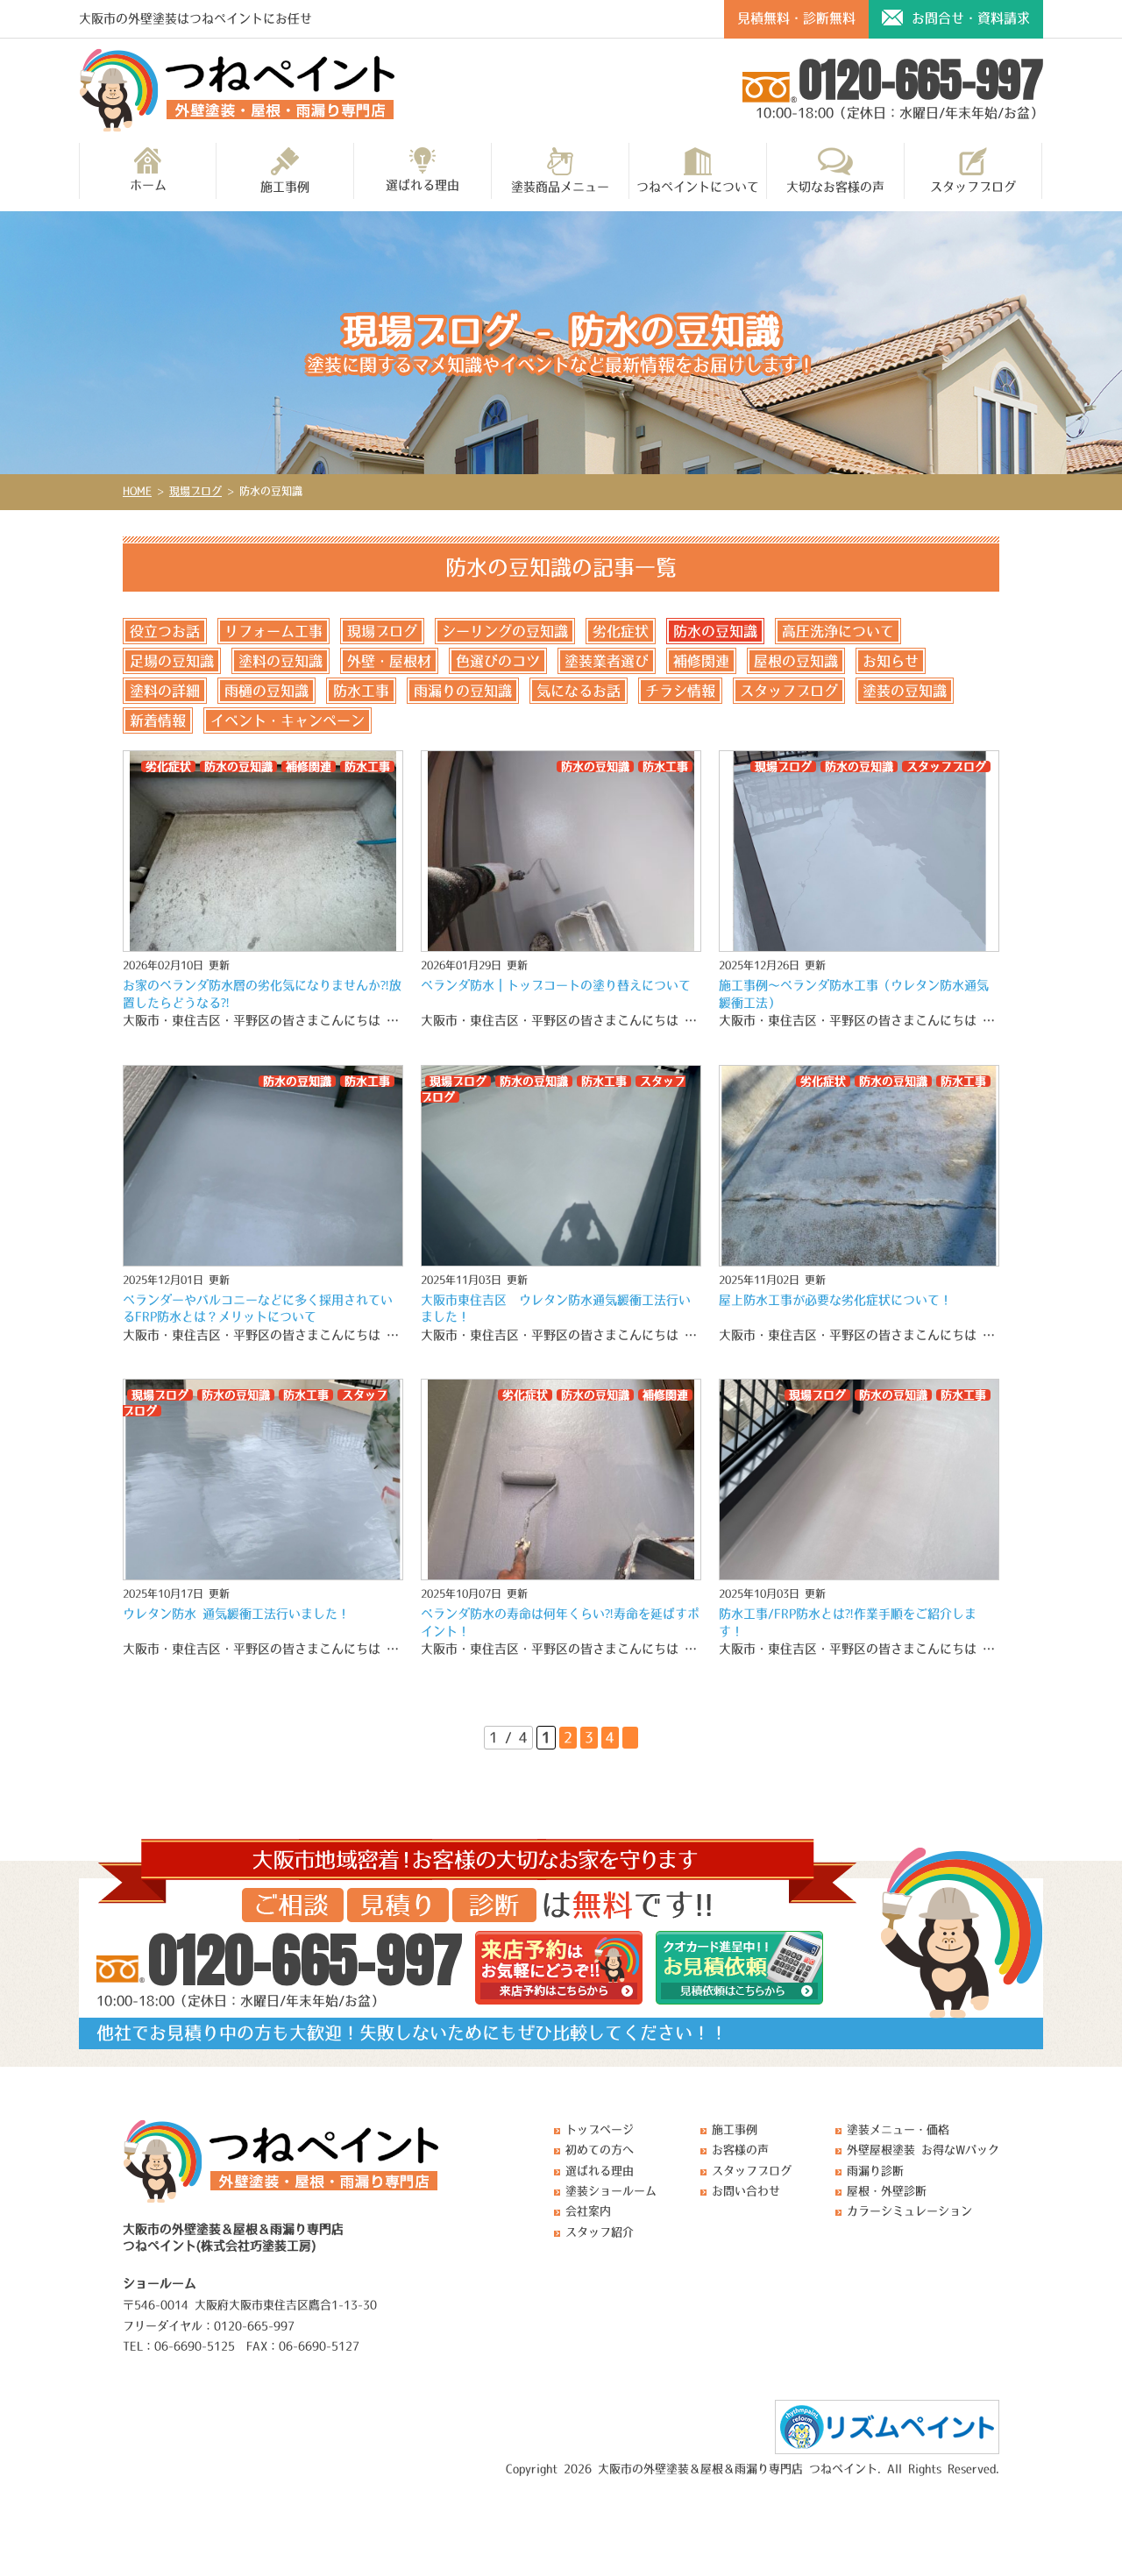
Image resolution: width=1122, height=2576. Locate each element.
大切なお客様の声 (835, 187)
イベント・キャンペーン (288, 720)
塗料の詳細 (165, 691)
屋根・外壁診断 (887, 2191)
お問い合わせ (746, 2191)
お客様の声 (740, 2150)
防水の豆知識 (715, 631)
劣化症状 (621, 631)
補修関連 (701, 661)
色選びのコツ (498, 661)
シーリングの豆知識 (505, 631)
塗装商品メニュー (560, 187)
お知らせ (891, 661)
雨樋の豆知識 (266, 691)
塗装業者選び (607, 661)
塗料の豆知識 (280, 661)
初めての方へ (600, 2150)
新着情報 (158, 720)
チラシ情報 (680, 691)
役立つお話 (165, 631)
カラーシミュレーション (909, 2211)
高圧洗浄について (838, 631)
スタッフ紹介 (600, 2232)
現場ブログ (382, 631)
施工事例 (285, 187)
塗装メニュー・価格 (898, 2129)
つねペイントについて (698, 187)
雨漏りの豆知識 (463, 691)
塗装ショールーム (611, 2191)
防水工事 (361, 691)
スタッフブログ (973, 187)
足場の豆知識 (172, 661)
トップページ (600, 2129)
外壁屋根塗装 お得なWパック (923, 2150)
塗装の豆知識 (905, 691)
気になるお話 (579, 691)
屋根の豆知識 (796, 661)
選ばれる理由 (423, 185)
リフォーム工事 (273, 631)
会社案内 (588, 2211)
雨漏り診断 (875, 2171)
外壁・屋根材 (389, 661)
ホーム (148, 185)
